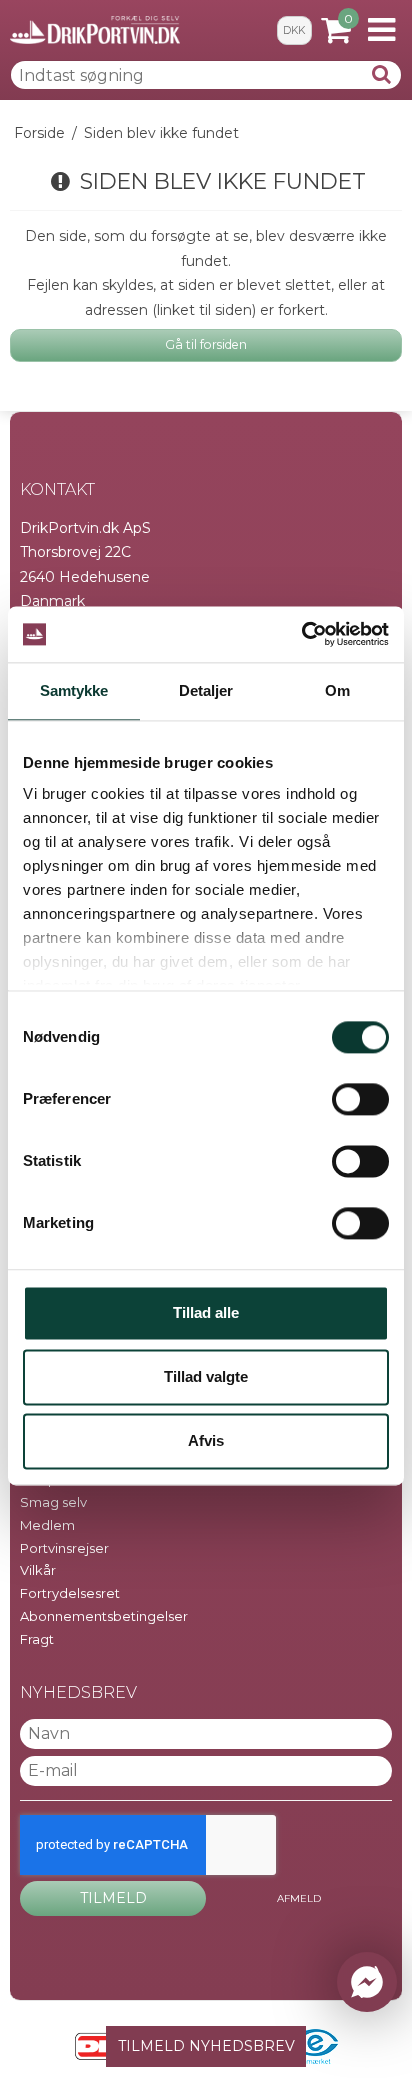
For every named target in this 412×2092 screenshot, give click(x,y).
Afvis (206, 1440)
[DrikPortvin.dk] (95, 30)
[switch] (360, 1099)
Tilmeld (113, 1898)
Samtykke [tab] (74, 690)
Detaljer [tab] (206, 690)
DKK (294, 30)
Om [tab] (337, 690)
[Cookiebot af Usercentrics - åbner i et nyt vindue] (301, 634)
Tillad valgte (206, 1376)
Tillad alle (206, 1312)
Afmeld (299, 1898)
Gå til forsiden (206, 344)
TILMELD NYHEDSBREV (206, 2046)
